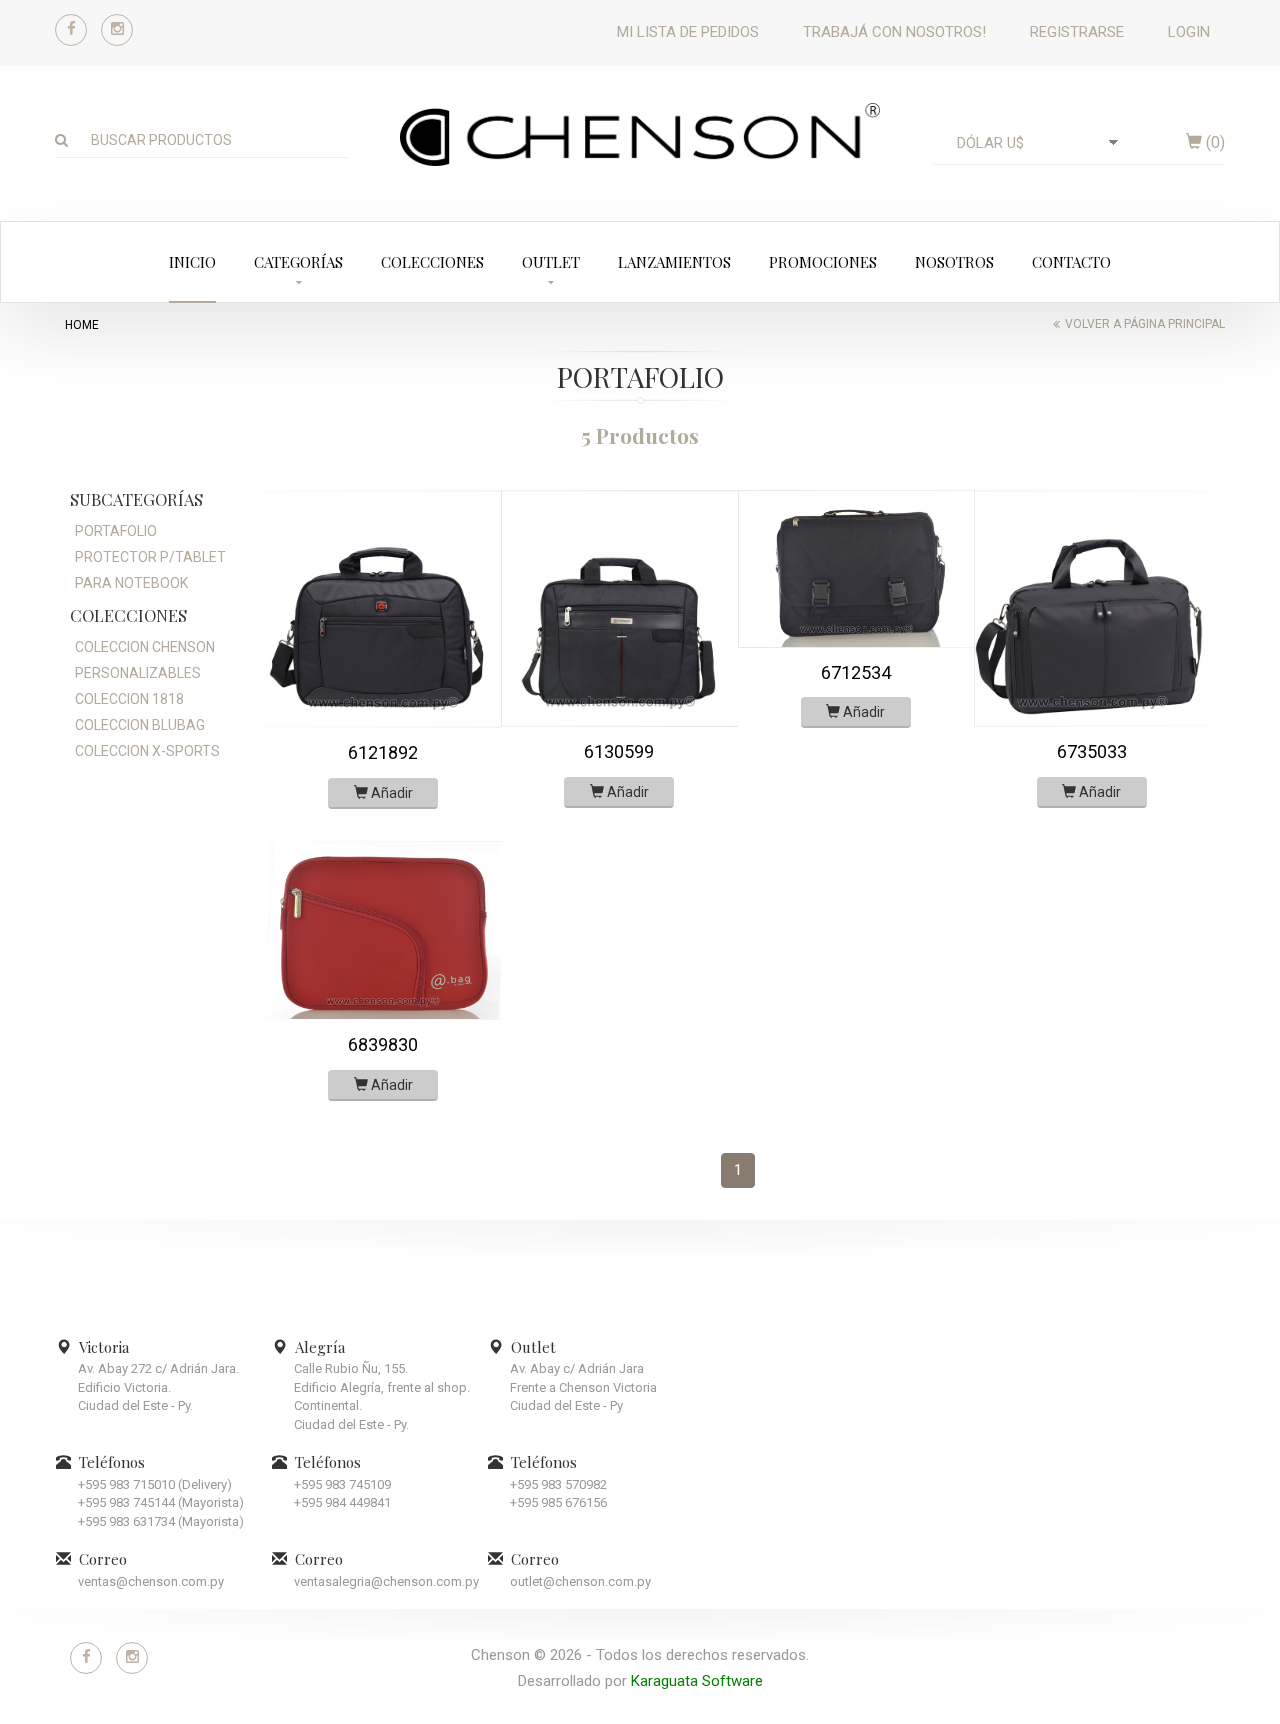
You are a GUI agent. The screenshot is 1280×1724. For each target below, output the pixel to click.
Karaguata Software (697, 1681)
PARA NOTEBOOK (131, 583)
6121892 (383, 752)
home (82, 325)
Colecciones (432, 262)
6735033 (1092, 751)
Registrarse (1077, 32)
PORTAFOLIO (116, 531)
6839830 (383, 1044)
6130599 (619, 751)
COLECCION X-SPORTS (147, 751)
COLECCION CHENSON (145, 647)
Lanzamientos (674, 262)
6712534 (856, 672)
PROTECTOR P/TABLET (150, 557)
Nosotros (954, 262)
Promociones (823, 262)
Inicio (192, 262)
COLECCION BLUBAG (140, 725)
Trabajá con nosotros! (894, 32)
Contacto (1071, 262)
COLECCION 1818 (129, 699)
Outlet (551, 262)
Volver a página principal (1145, 324)
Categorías (298, 262)
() (1213, 142)
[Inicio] (640, 134)
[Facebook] (71, 30)
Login (1189, 32)
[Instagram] (117, 30)
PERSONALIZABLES (138, 673)
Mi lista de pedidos (688, 32)
